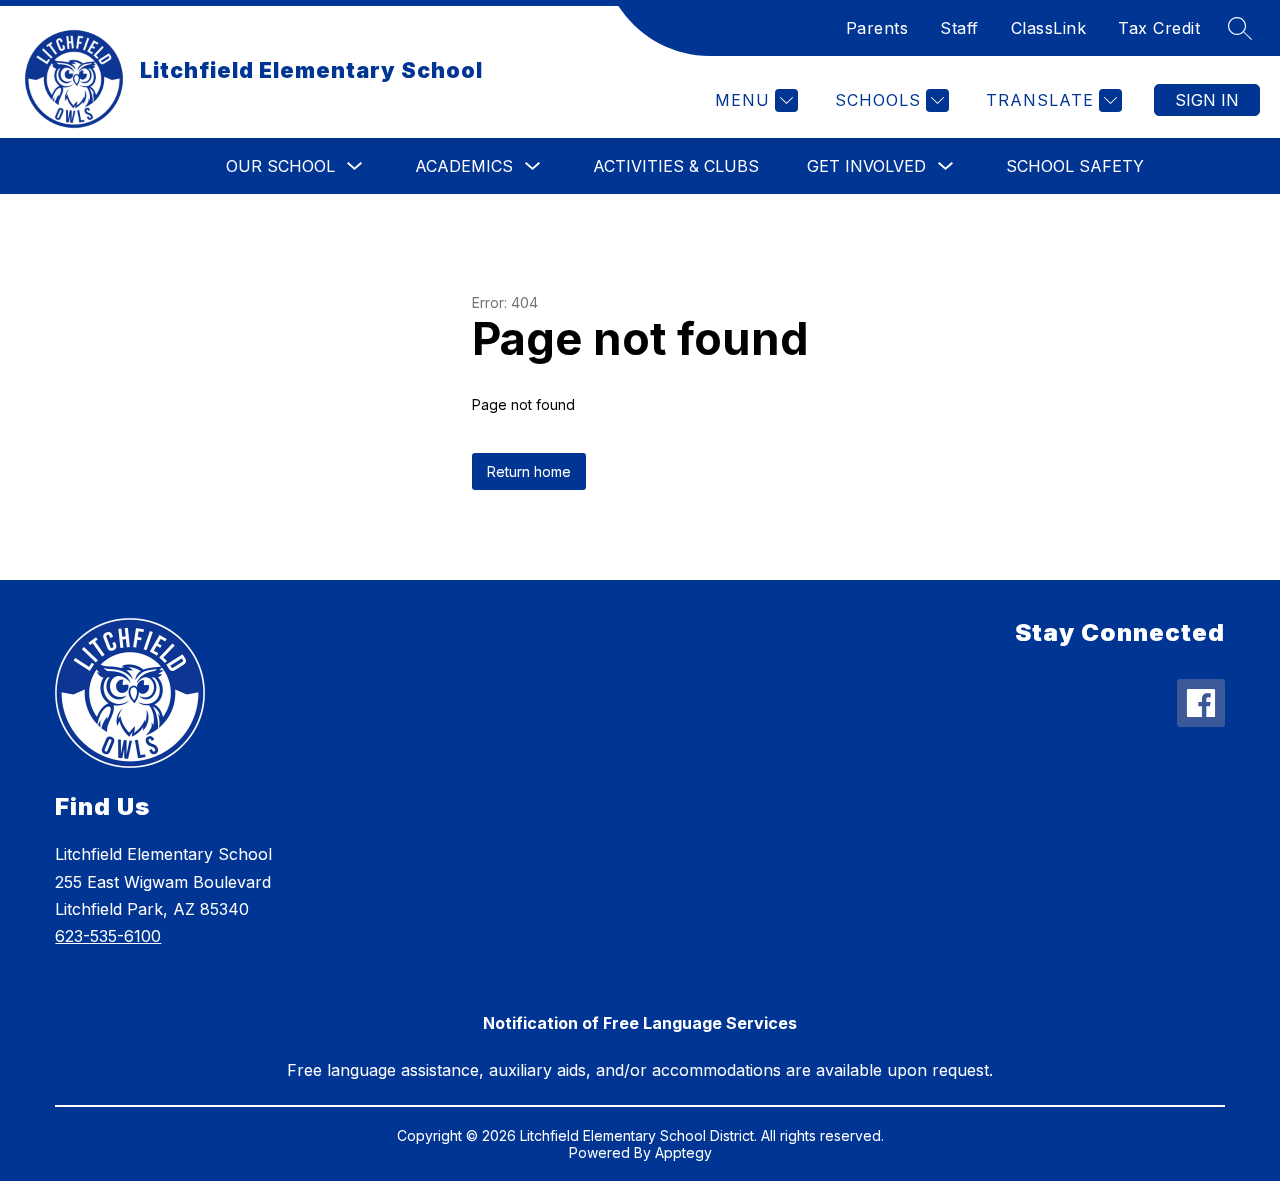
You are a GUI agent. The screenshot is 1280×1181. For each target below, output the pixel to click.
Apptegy (683, 1152)
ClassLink (1049, 28)
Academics (464, 166)
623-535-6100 (108, 936)
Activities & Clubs (676, 166)
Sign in (1207, 100)
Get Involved (866, 166)
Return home (529, 471)
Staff (959, 28)
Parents (877, 28)
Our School (280, 166)
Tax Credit (1159, 28)
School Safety (1075, 166)
